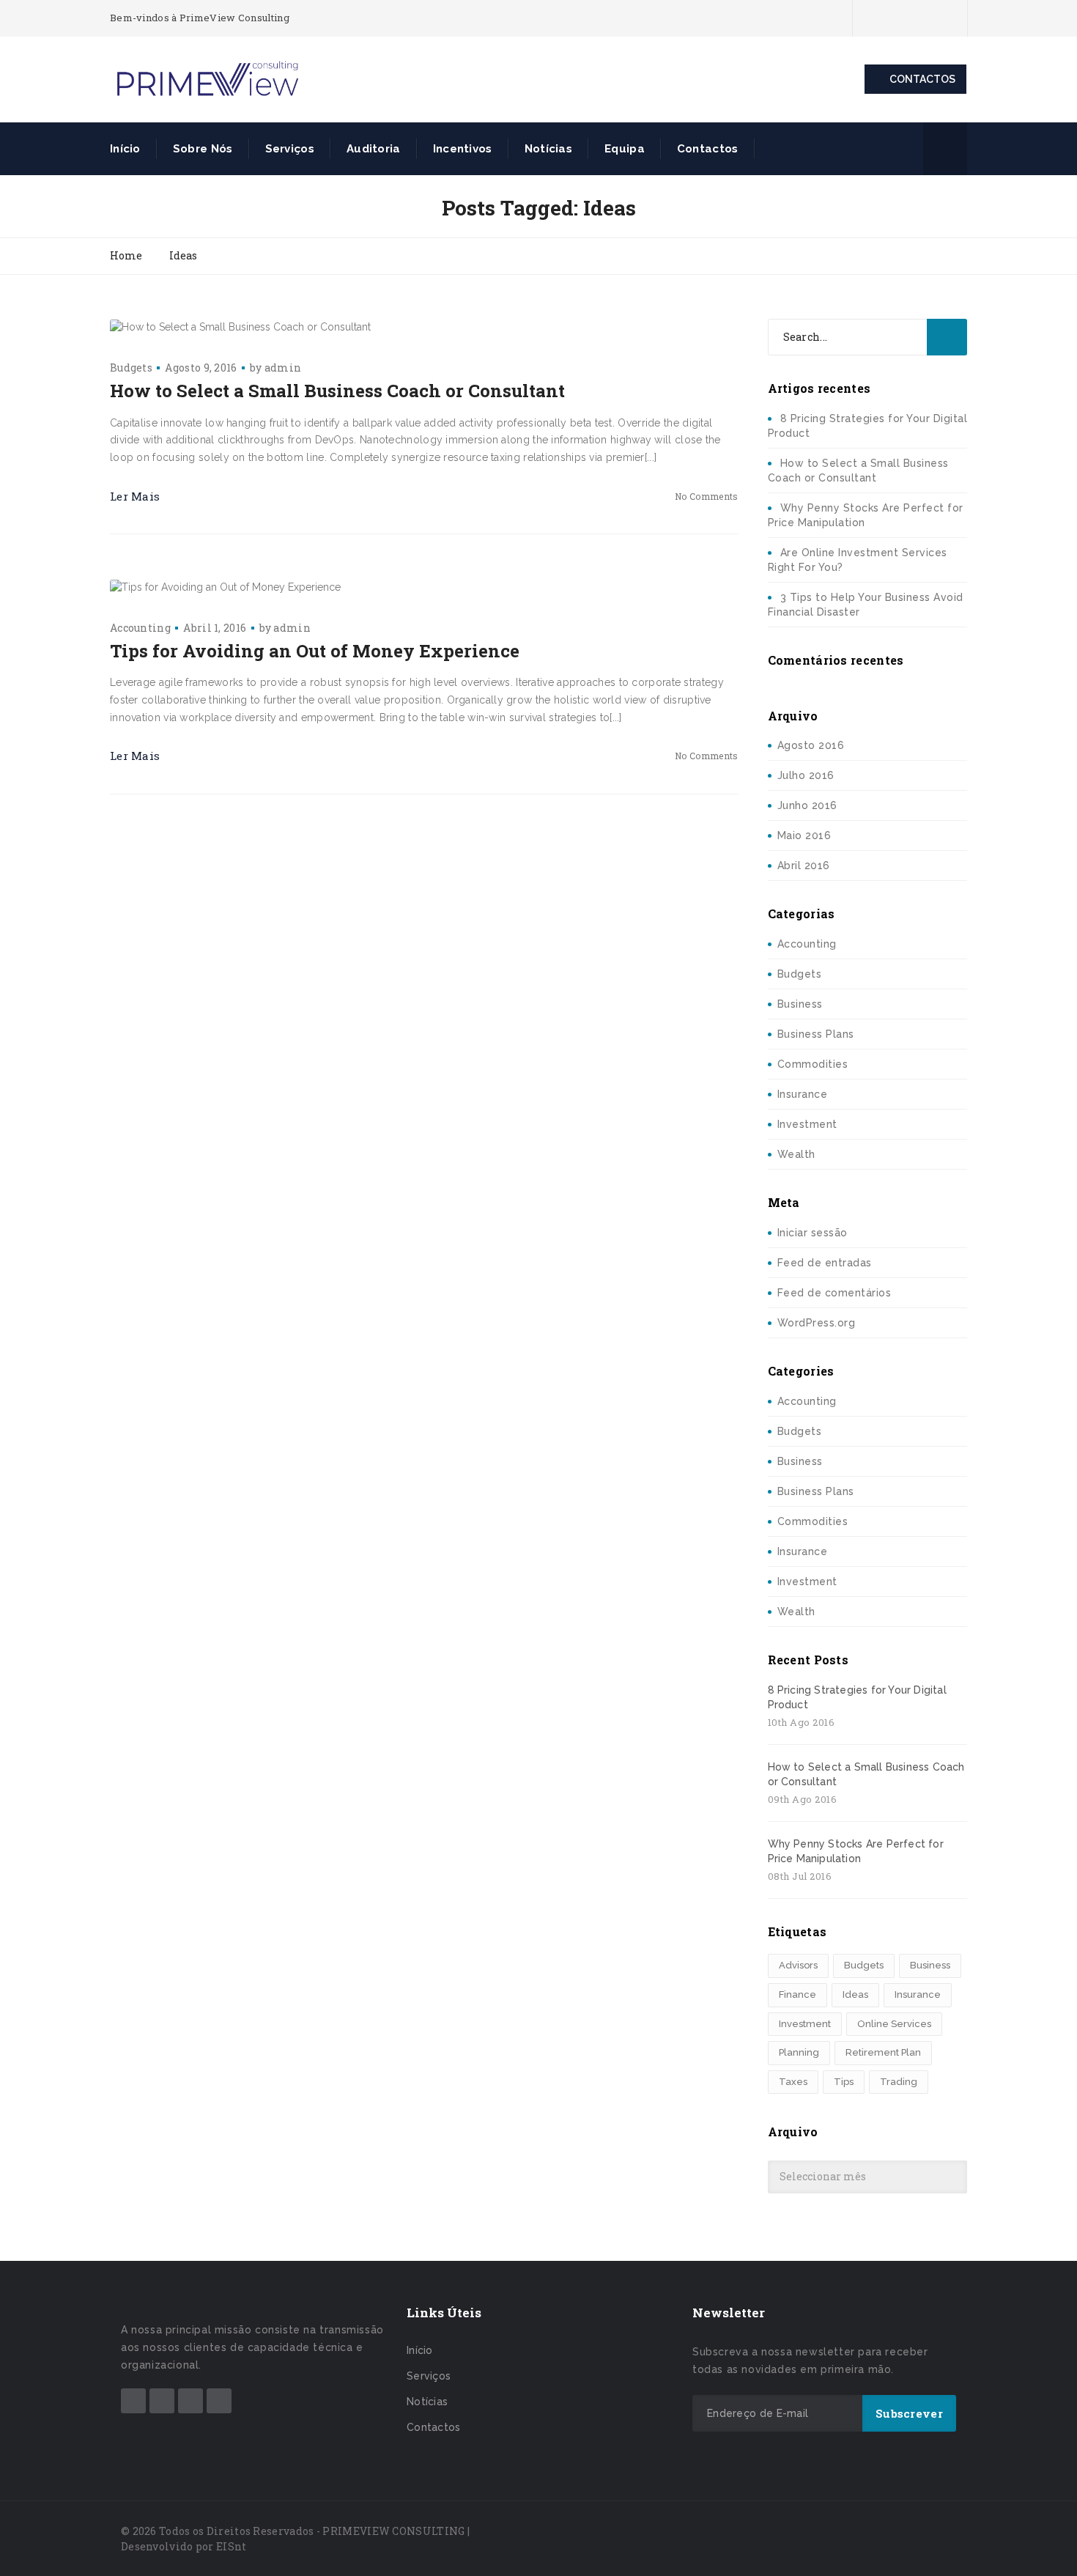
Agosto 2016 (811, 745)
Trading (899, 2082)
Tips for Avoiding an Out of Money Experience (315, 651)
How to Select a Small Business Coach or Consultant (337, 391)
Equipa (625, 149)
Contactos (708, 149)
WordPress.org (817, 1323)
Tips (844, 2082)
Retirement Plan (883, 2052)
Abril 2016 (804, 866)
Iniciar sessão (813, 1233)
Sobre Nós (203, 149)
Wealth (796, 1154)
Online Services (894, 2024)
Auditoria (374, 149)
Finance (797, 1994)
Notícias (548, 149)
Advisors (798, 1965)
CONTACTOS (922, 79)
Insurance (803, 1094)
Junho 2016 (807, 805)
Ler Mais (135, 496)
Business (800, 1004)
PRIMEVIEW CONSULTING (393, 2531)
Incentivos (463, 149)
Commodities (813, 1064)
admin (283, 368)
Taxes (793, 2082)
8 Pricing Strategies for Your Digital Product (857, 1697)
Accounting (140, 628)
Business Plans (816, 1034)
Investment (807, 1124)
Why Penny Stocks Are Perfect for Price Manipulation (856, 1851)
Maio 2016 (804, 835)
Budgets (131, 368)
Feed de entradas (825, 1263)
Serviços (290, 149)
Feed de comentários (834, 1293)
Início (125, 149)
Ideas (855, 1994)
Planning (799, 2052)
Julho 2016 (806, 775)
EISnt (232, 2546)
